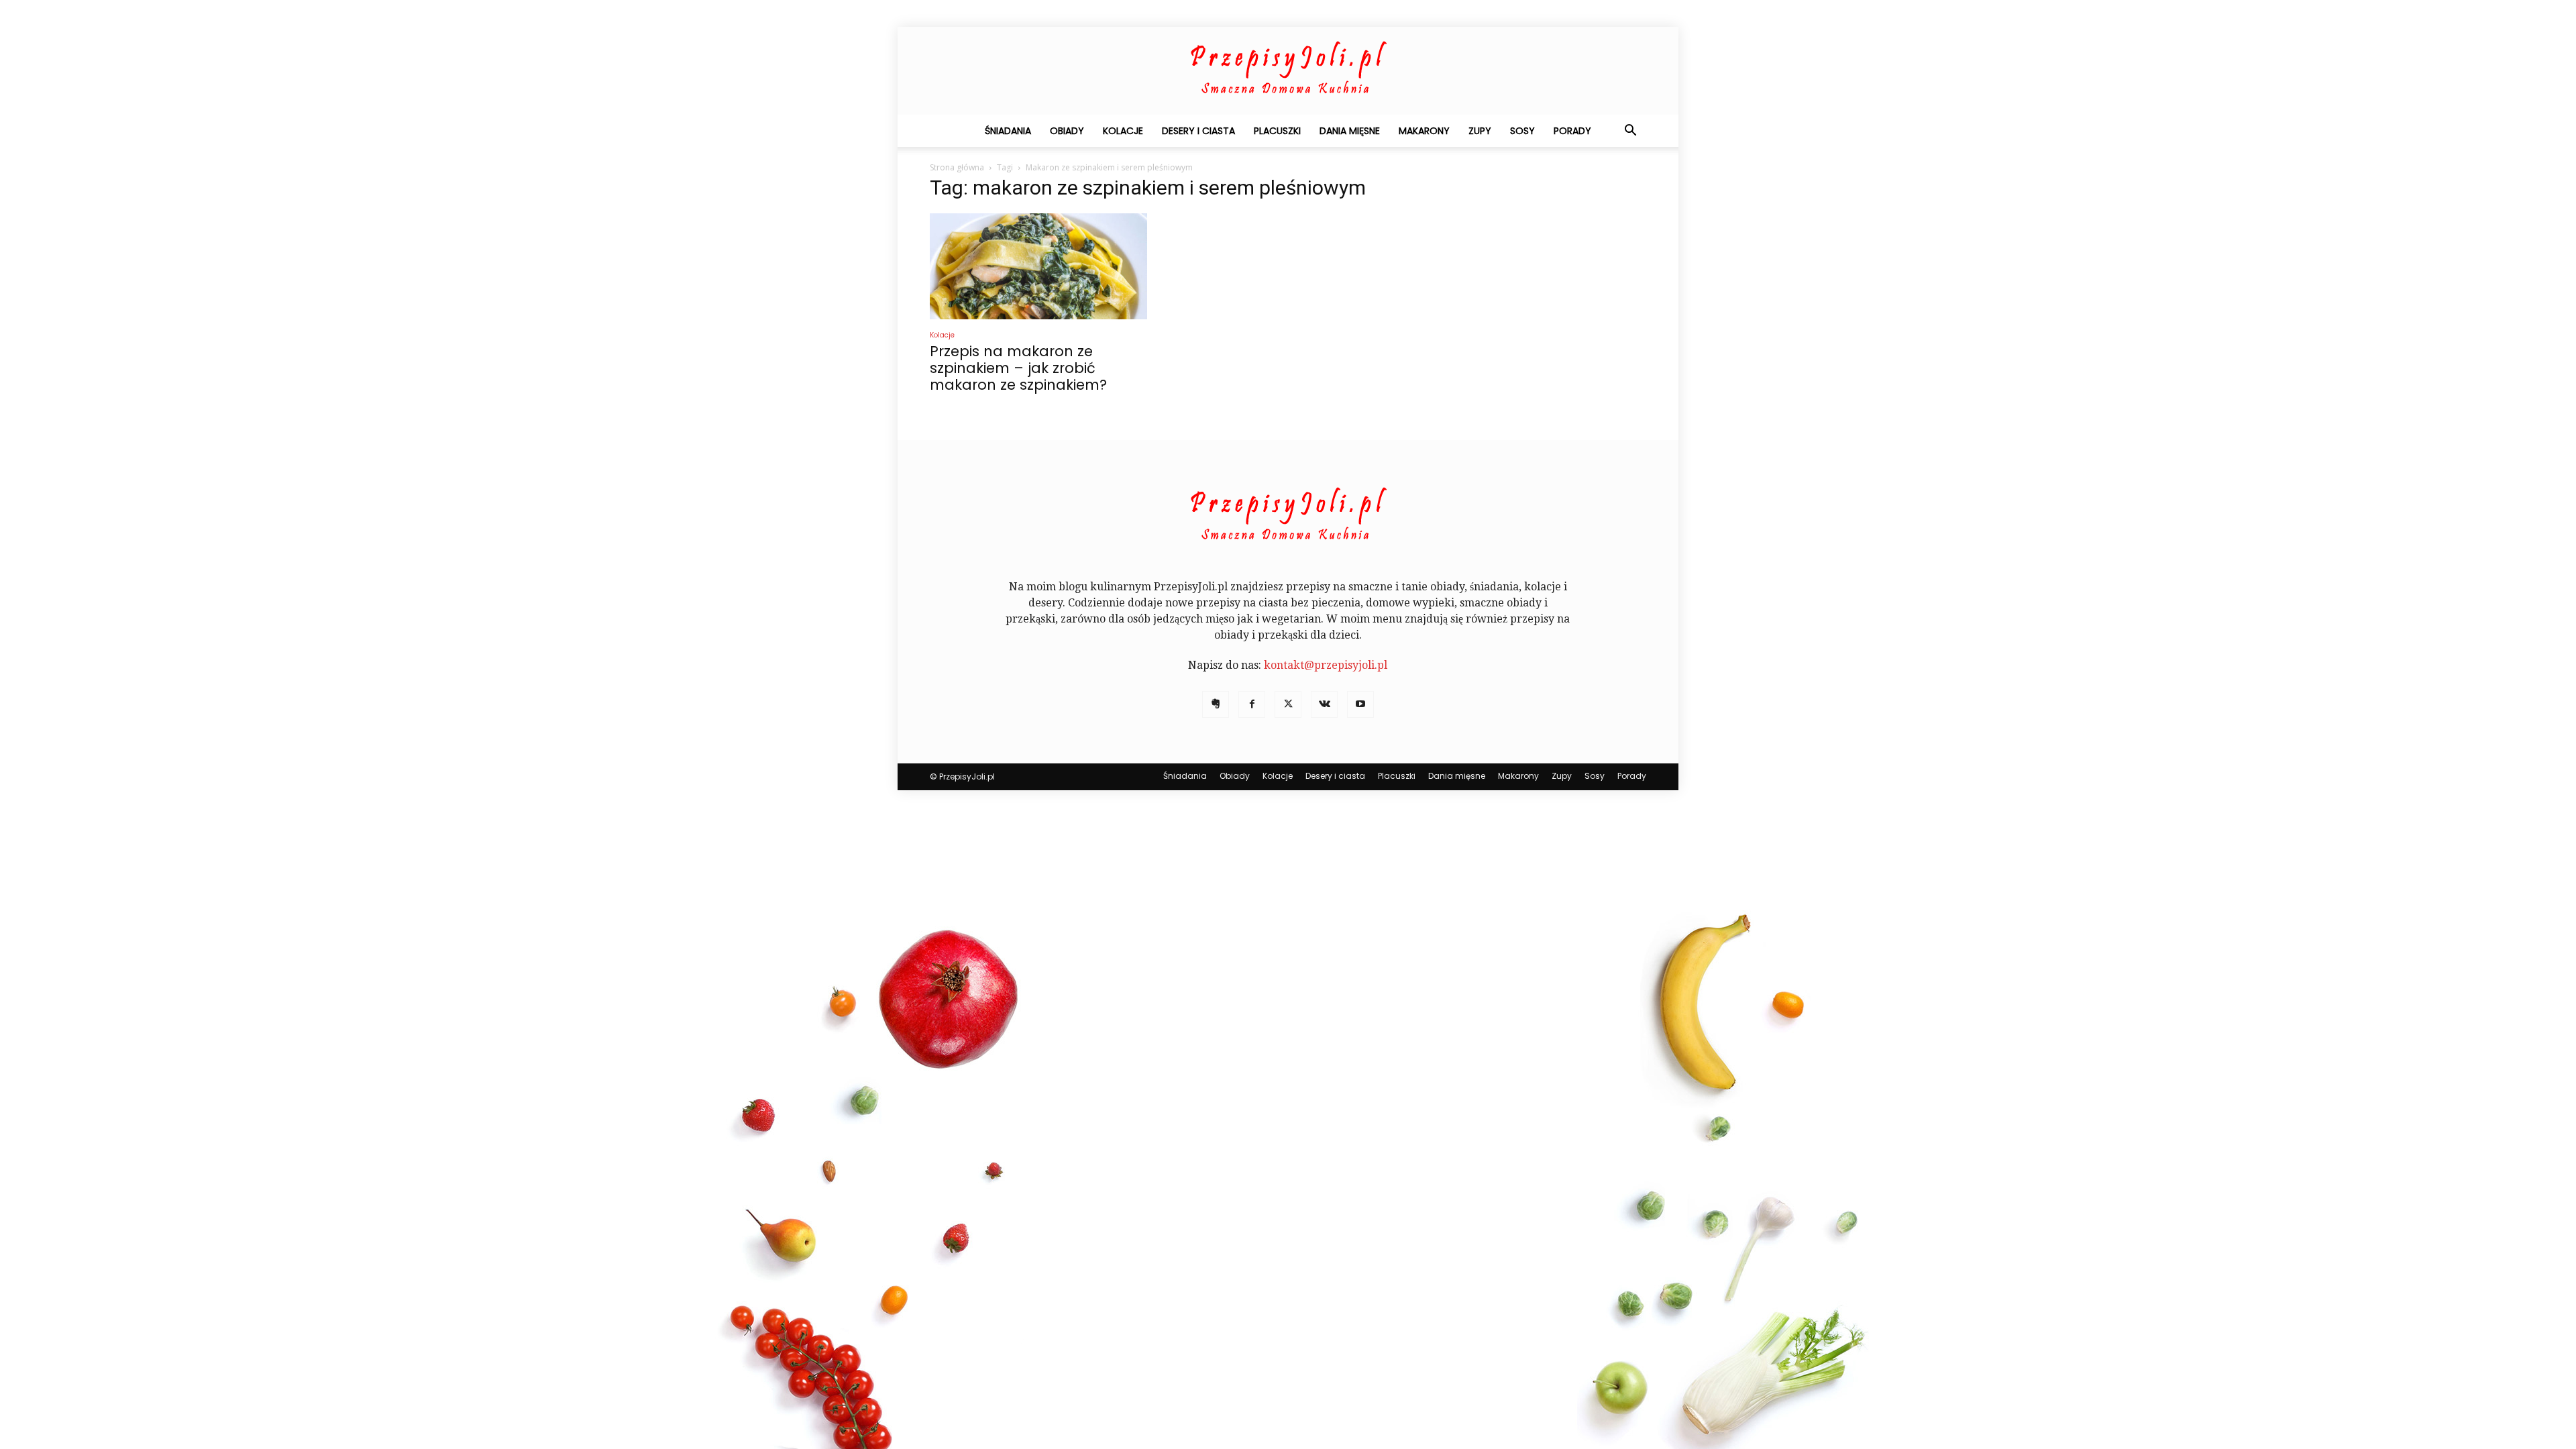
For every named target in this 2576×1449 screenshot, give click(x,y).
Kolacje (1123, 131)
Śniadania (1008, 131)
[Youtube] (1360, 704)
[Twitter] (1288, 704)
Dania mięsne (1350, 131)
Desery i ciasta (1198, 131)
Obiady (1067, 131)
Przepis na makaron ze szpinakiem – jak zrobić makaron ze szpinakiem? (1018, 368)
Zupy (1480, 131)
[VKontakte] (1324, 704)
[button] (1630, 131)
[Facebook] (1252, 704)
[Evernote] (1216, 704)
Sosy (1522, 131)
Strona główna (957, 167)
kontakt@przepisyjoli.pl (1326, 665)
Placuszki (1277, 131)
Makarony (1424, 131)
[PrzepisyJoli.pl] (1288, 71)
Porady (1572, 131)
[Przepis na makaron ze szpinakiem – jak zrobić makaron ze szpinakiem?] (1038, 267)
